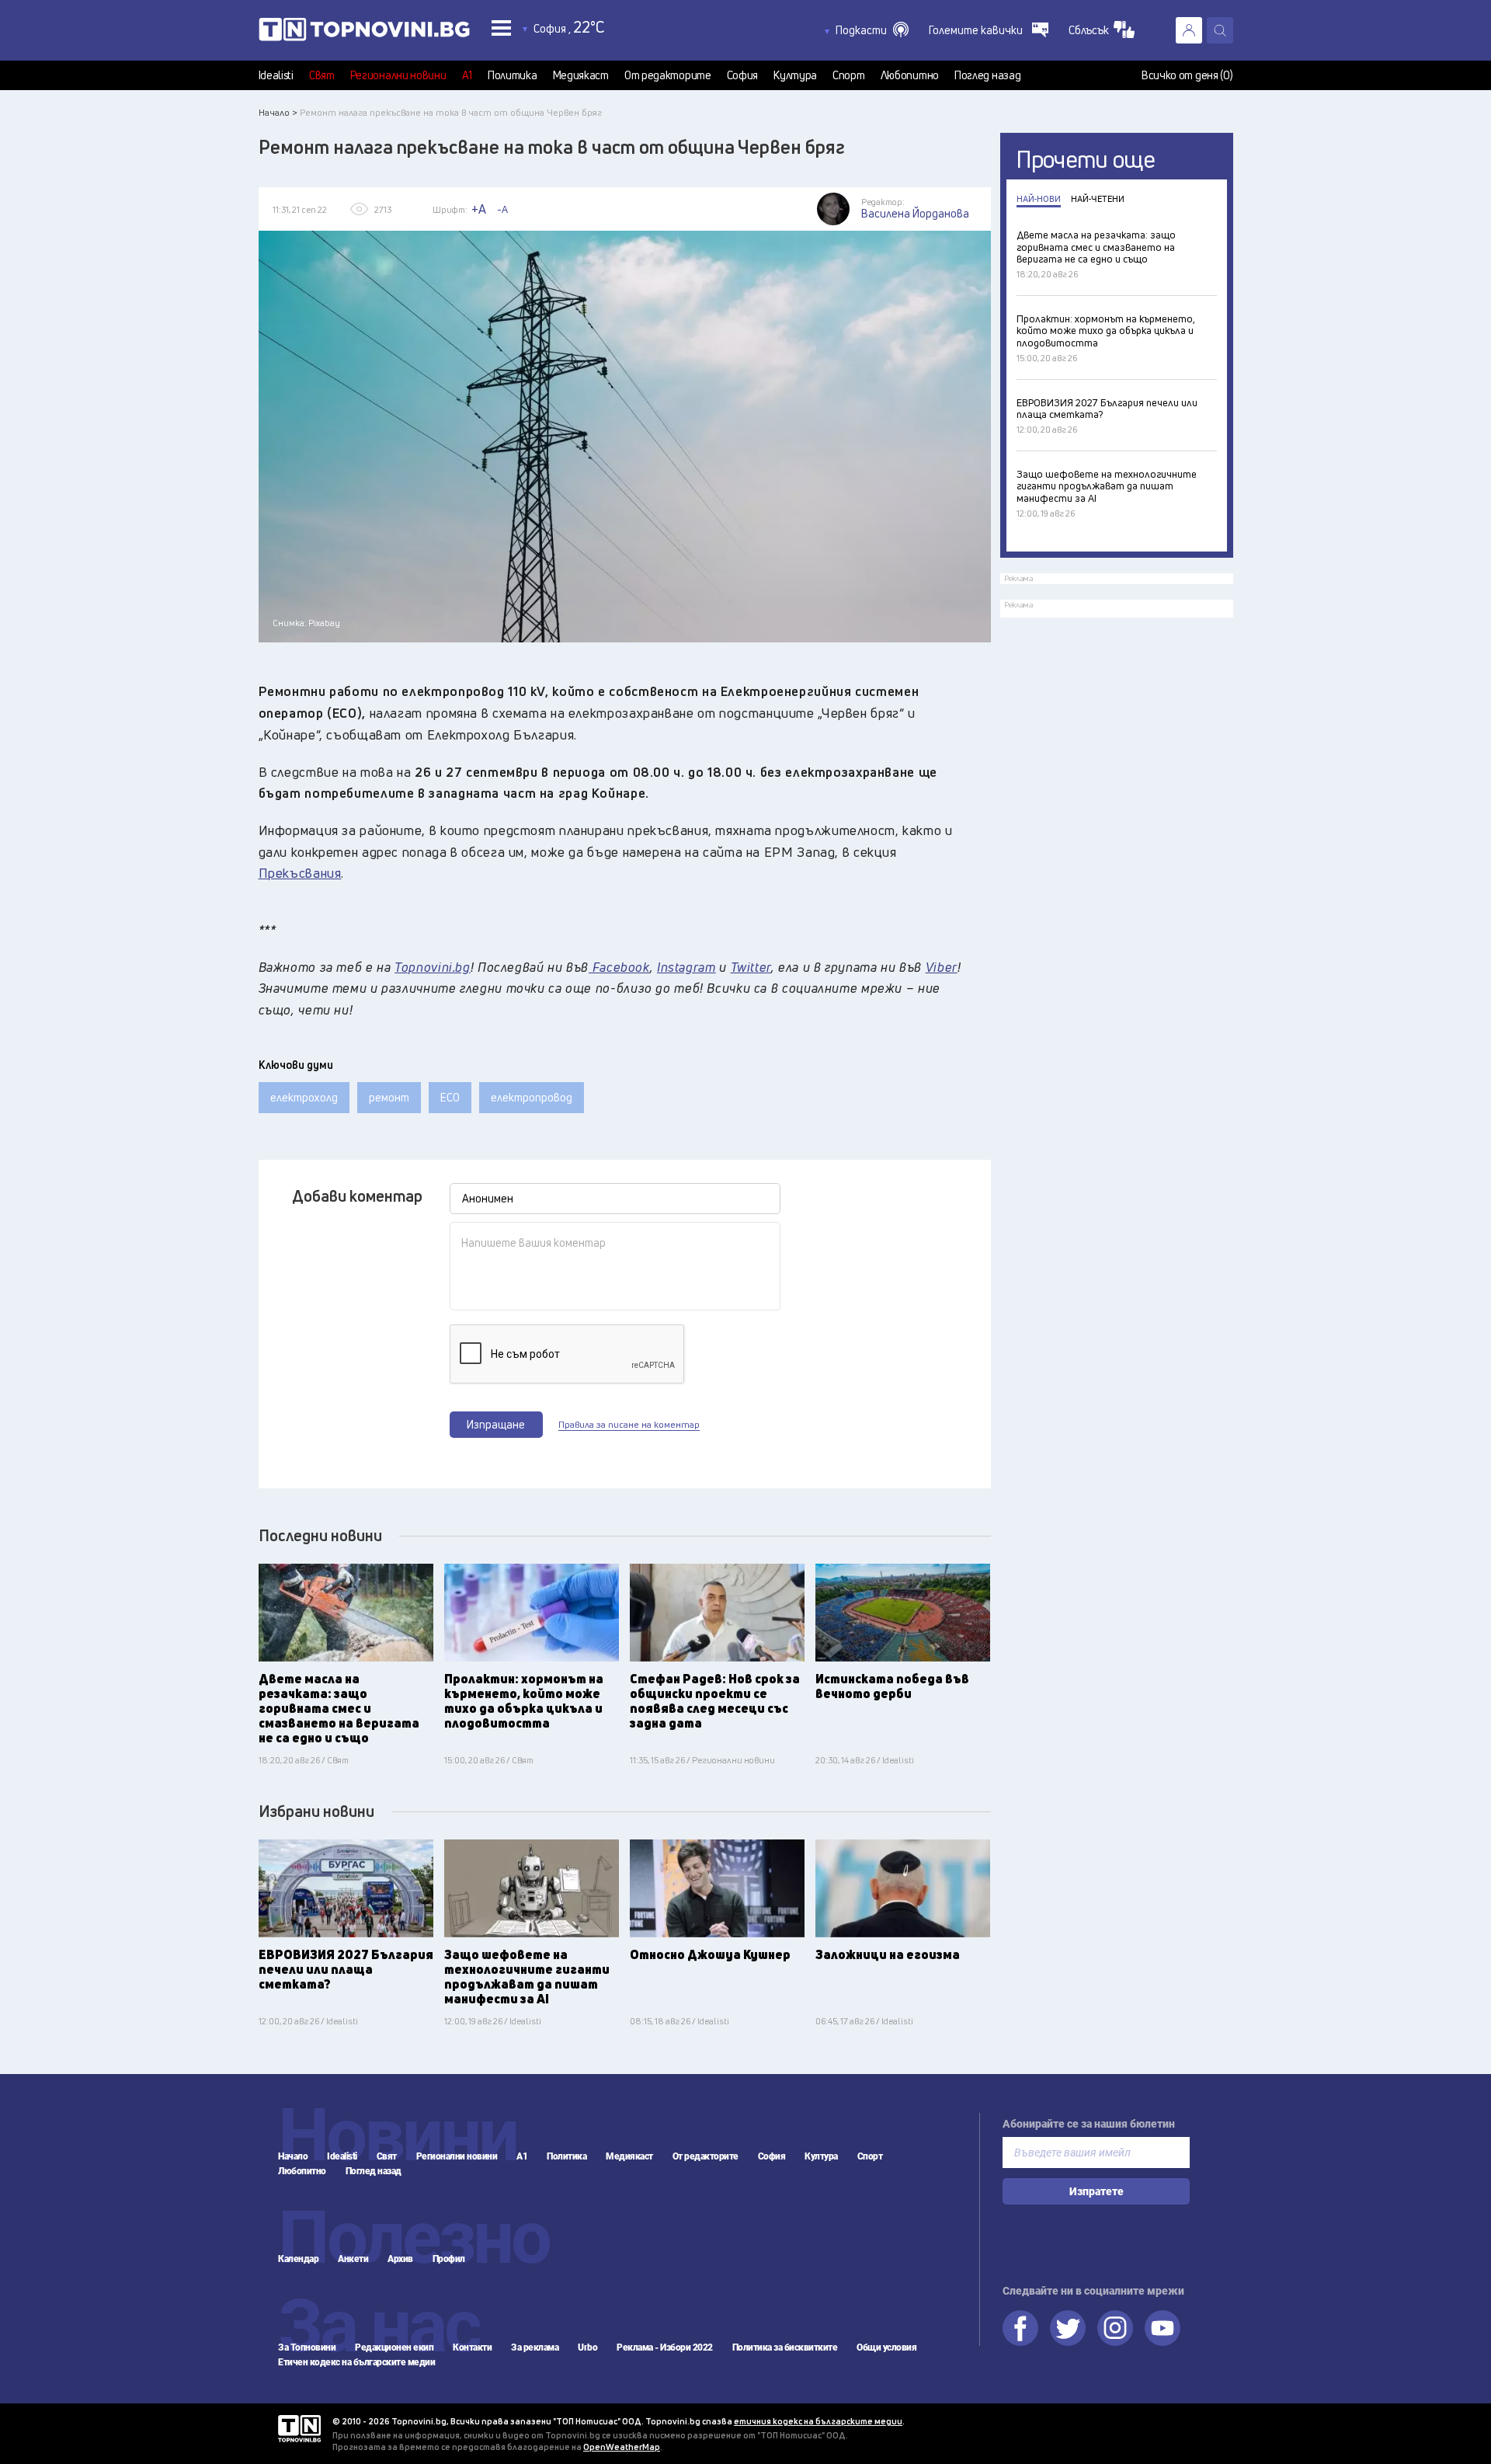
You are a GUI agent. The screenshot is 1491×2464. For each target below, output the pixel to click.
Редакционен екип (394, 2347)
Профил (449, 2259)
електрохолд (304, 1097)
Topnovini (299, 2429)
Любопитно (910, 75)
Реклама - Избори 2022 (665, 2347)
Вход (1189, 30)
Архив (400, 2259)
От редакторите (668, 75)
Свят (322, 75)
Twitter (1068, 2328)
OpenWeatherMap (622, 2447)
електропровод (532, 1097)
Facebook (1020, 2328)
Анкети (353, 2259)
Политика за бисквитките (785, 2347)
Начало (293, 2156)
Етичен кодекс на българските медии (356, 2362)
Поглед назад (987, 75)
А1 (467, 75)
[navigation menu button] (501, 28)
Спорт (849, 75)
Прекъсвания (300, 873)
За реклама (535, 2347)
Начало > (278, 112)
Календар (298, 2259)
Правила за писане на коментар (629, 1425)
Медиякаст (581, 75)
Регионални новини (398, 75)
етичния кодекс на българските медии (818, 2421)
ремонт (389, 1097)
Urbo (587, 2347)
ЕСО (450, 1097)
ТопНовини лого (364, 33)
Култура (795, 75)
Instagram (1115, 2328)
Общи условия (886, 2347)
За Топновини (307, 2347)
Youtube (1163, 2328)
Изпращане (496, 1424)
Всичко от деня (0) (1187, 75)
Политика (513, 75)
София (743, 75)
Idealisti (276, 75)
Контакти (472, 2347)
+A (479, 209)
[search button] (1220, 30)
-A (502, 209)
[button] (872, 30)
